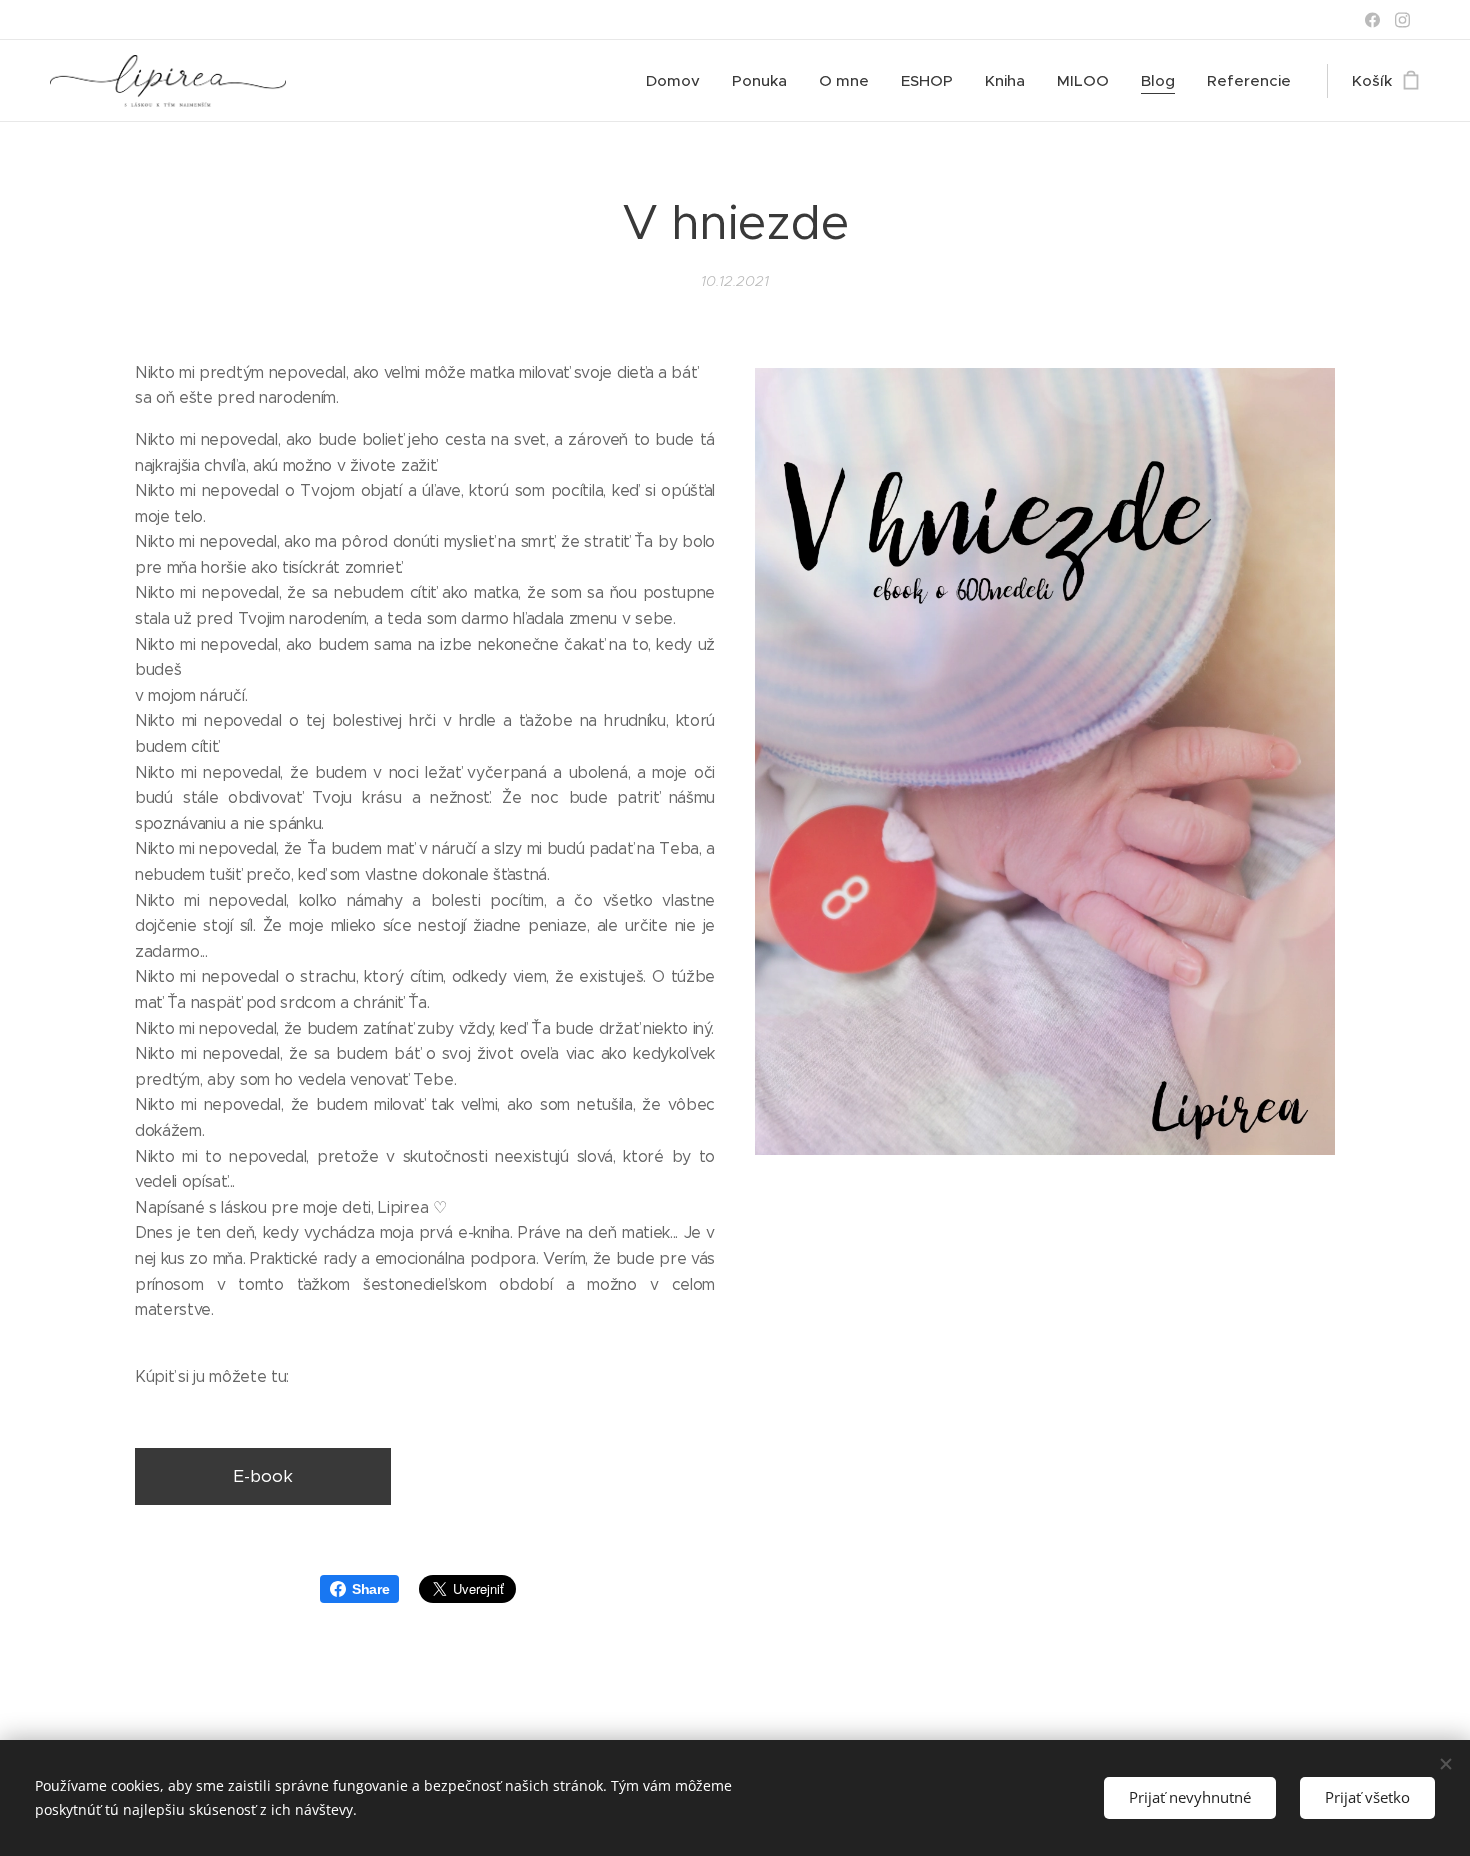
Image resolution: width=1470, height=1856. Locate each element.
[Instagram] (1402, 20)
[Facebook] (1372, 20)
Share (370, 1589)
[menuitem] (678, 81)
